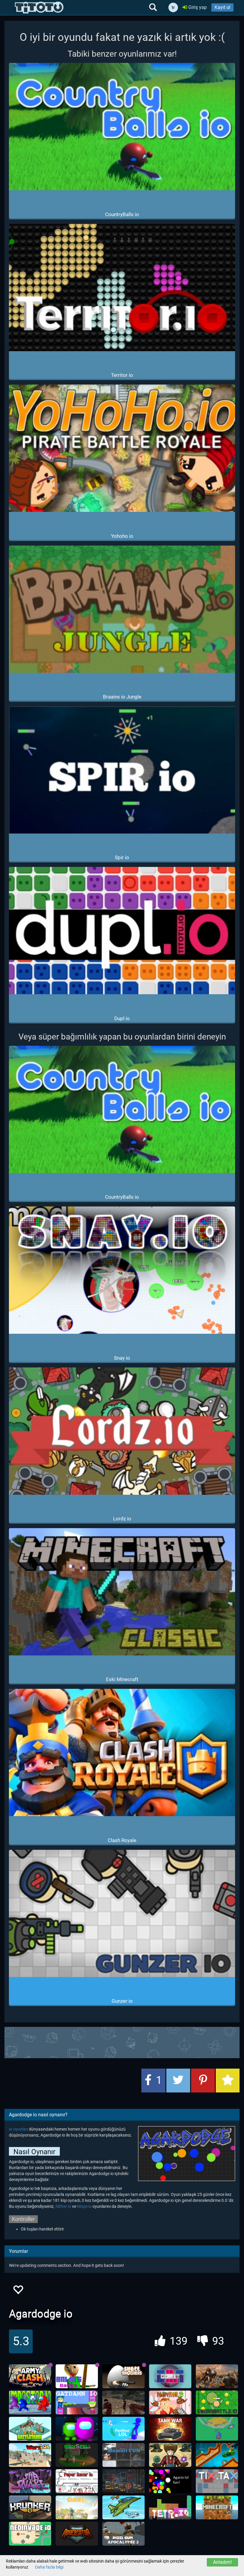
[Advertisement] (122, 2042)
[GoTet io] (170, 2376)
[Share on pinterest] (203, 2081)
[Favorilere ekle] (18, 2291)
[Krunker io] (30, 2507)
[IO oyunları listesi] (39, 7)
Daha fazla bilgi (49, 2567)
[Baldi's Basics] (77, 2376)
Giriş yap (197, 7)
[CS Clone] (123, 2402)
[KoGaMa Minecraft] (217, 2507)
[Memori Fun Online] (123, 2455)
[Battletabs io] (30, 2429)
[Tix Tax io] (217, 2481)
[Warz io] (30, 2455)
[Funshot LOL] (123, 2429)
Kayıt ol (222, 7)
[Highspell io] (77, 2455)
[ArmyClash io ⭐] (30, 2376)
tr (173, 7)
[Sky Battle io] (123, 2507)
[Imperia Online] (217, 2376)
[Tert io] (170, 2507)
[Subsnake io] (30, 2481)
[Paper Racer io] (77, 2481)
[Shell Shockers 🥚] (123, 2376)
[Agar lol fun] (170, 2481)
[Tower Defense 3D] (170, 2455)
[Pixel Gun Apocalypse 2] (123, 2534)
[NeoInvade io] (30, 2534)
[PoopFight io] (170, 2402)
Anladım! (222, 2562)
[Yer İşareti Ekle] (228, 2081)
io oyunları (18, 2129)
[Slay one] (123, 2481)
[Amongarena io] (77, 2429)
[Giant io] (77, 2507)
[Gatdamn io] (77, 2402)
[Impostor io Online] (30, 2402)
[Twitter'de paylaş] (178, 2081)
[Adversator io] (77, 2534)
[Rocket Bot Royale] (217, 2455)
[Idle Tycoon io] (217, 2429)
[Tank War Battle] (170, 2429)
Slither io (63, 2206)
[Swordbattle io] (217, 2402)
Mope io (84, 2206)
